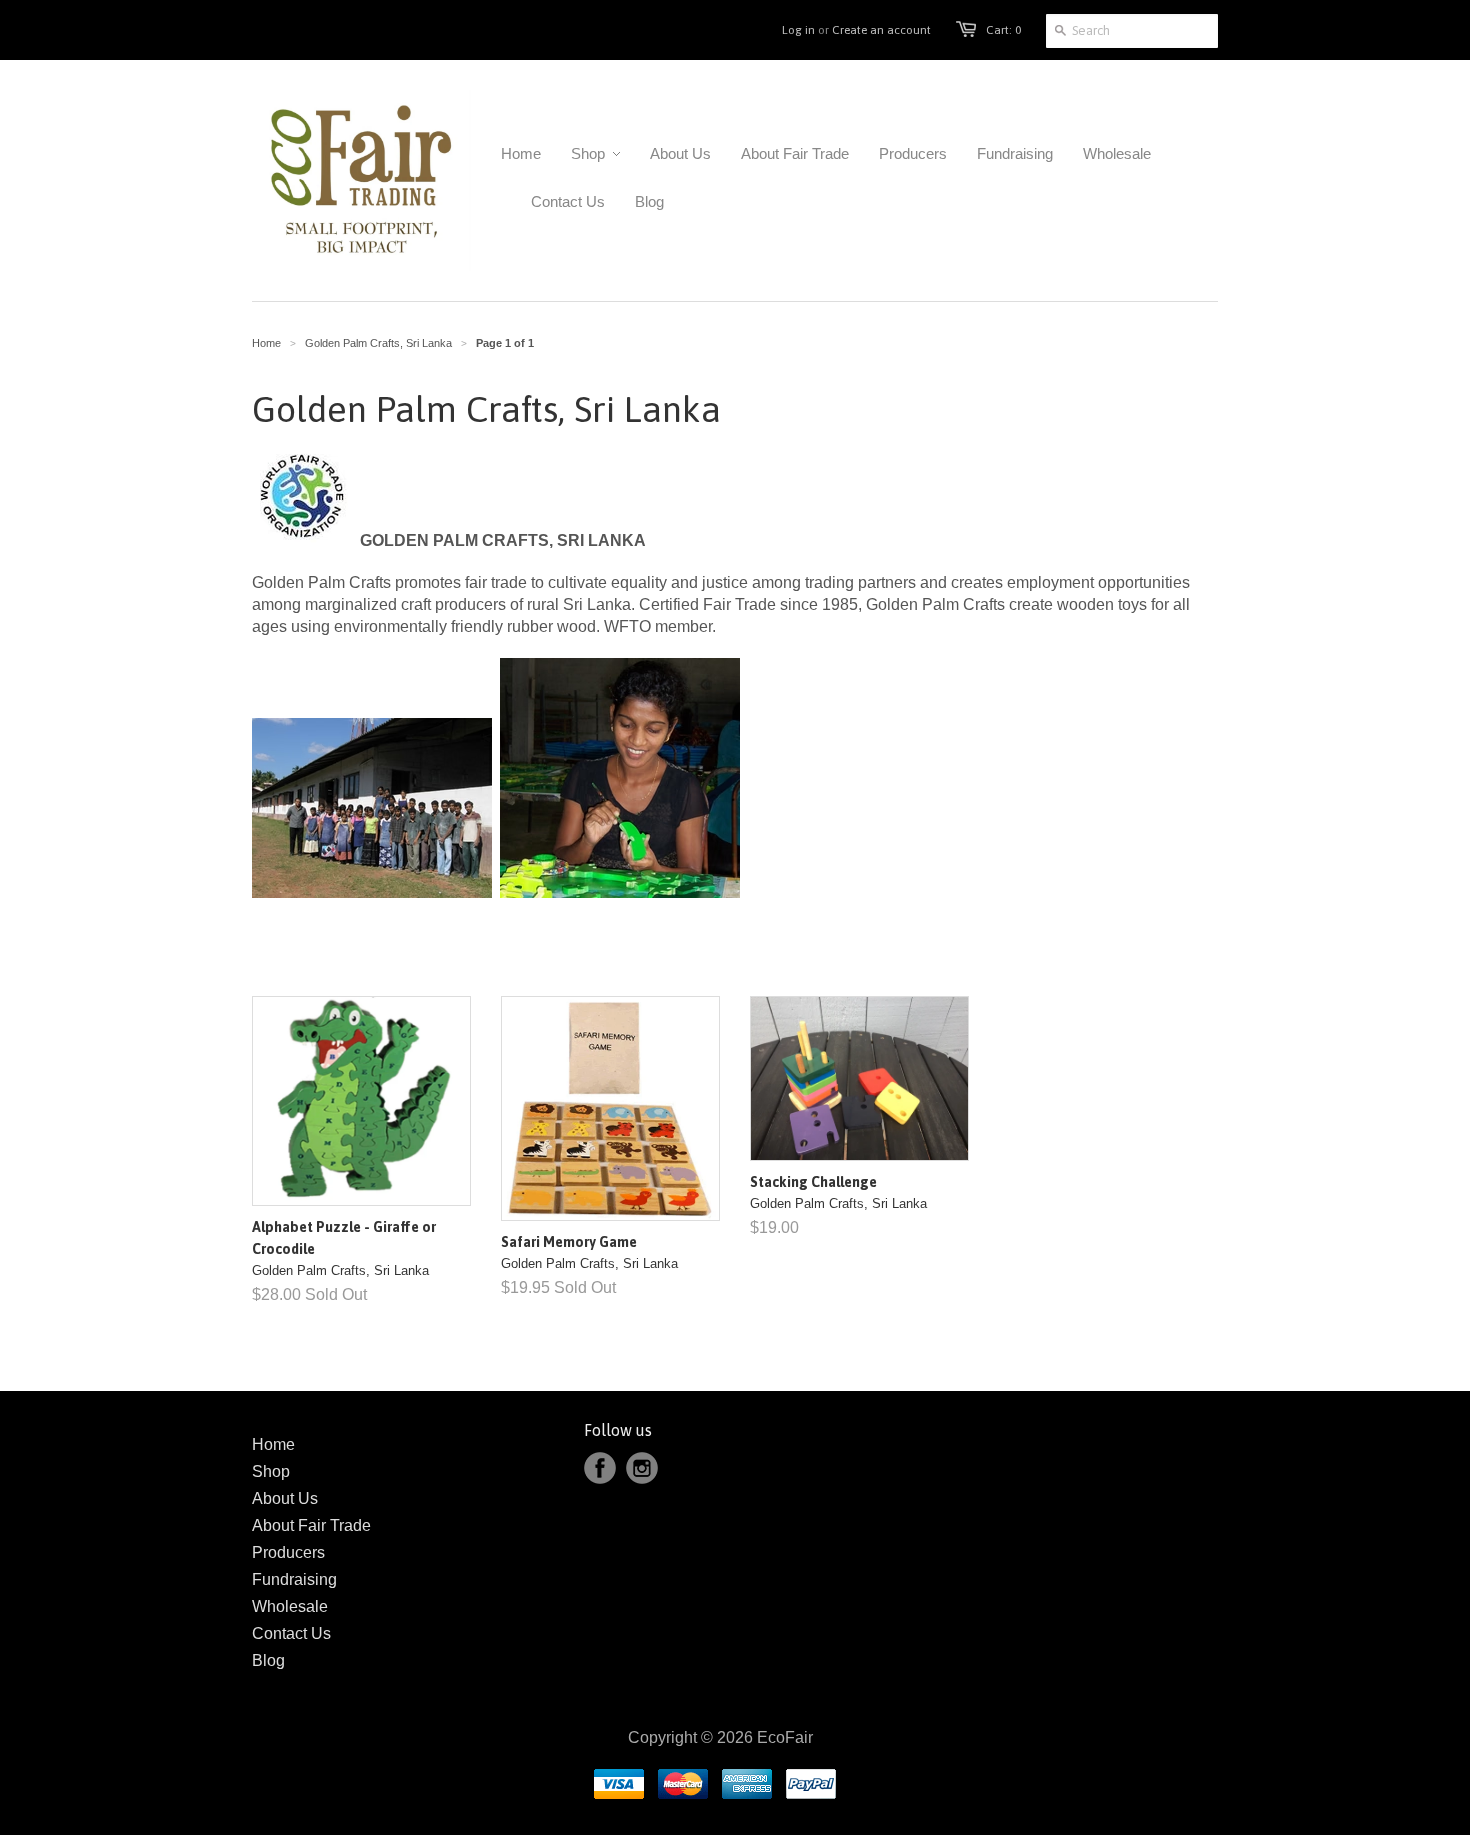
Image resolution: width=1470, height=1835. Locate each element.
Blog (268, 1660)
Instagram (642, 1468)
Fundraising (294, 1579)
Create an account (881, 30)
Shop (271, 1471)
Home (273, 1444)
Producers (288, 1552)
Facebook (600, 1468)
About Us (285, 1498)
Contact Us (291, 1633)
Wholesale (290, 1606)
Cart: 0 (1003, 30)
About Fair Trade (311, 1525)
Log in (798, 30)
